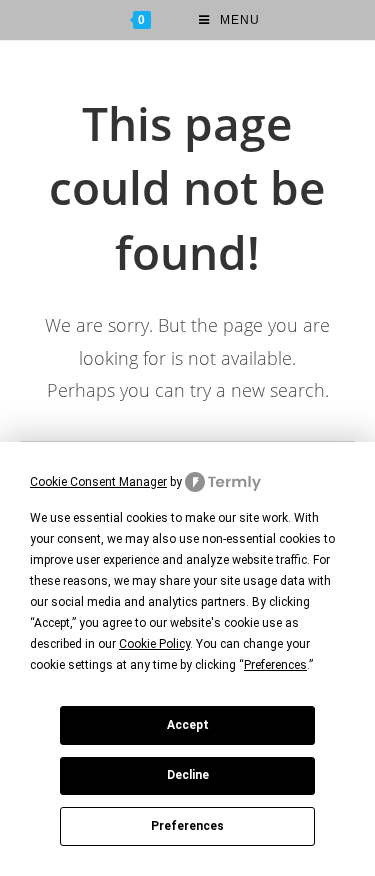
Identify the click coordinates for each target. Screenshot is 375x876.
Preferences (187, 826)
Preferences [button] (275, 665)
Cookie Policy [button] (154, 644)
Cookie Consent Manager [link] (98, 482)
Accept (188, 725)
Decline (188, 775)
